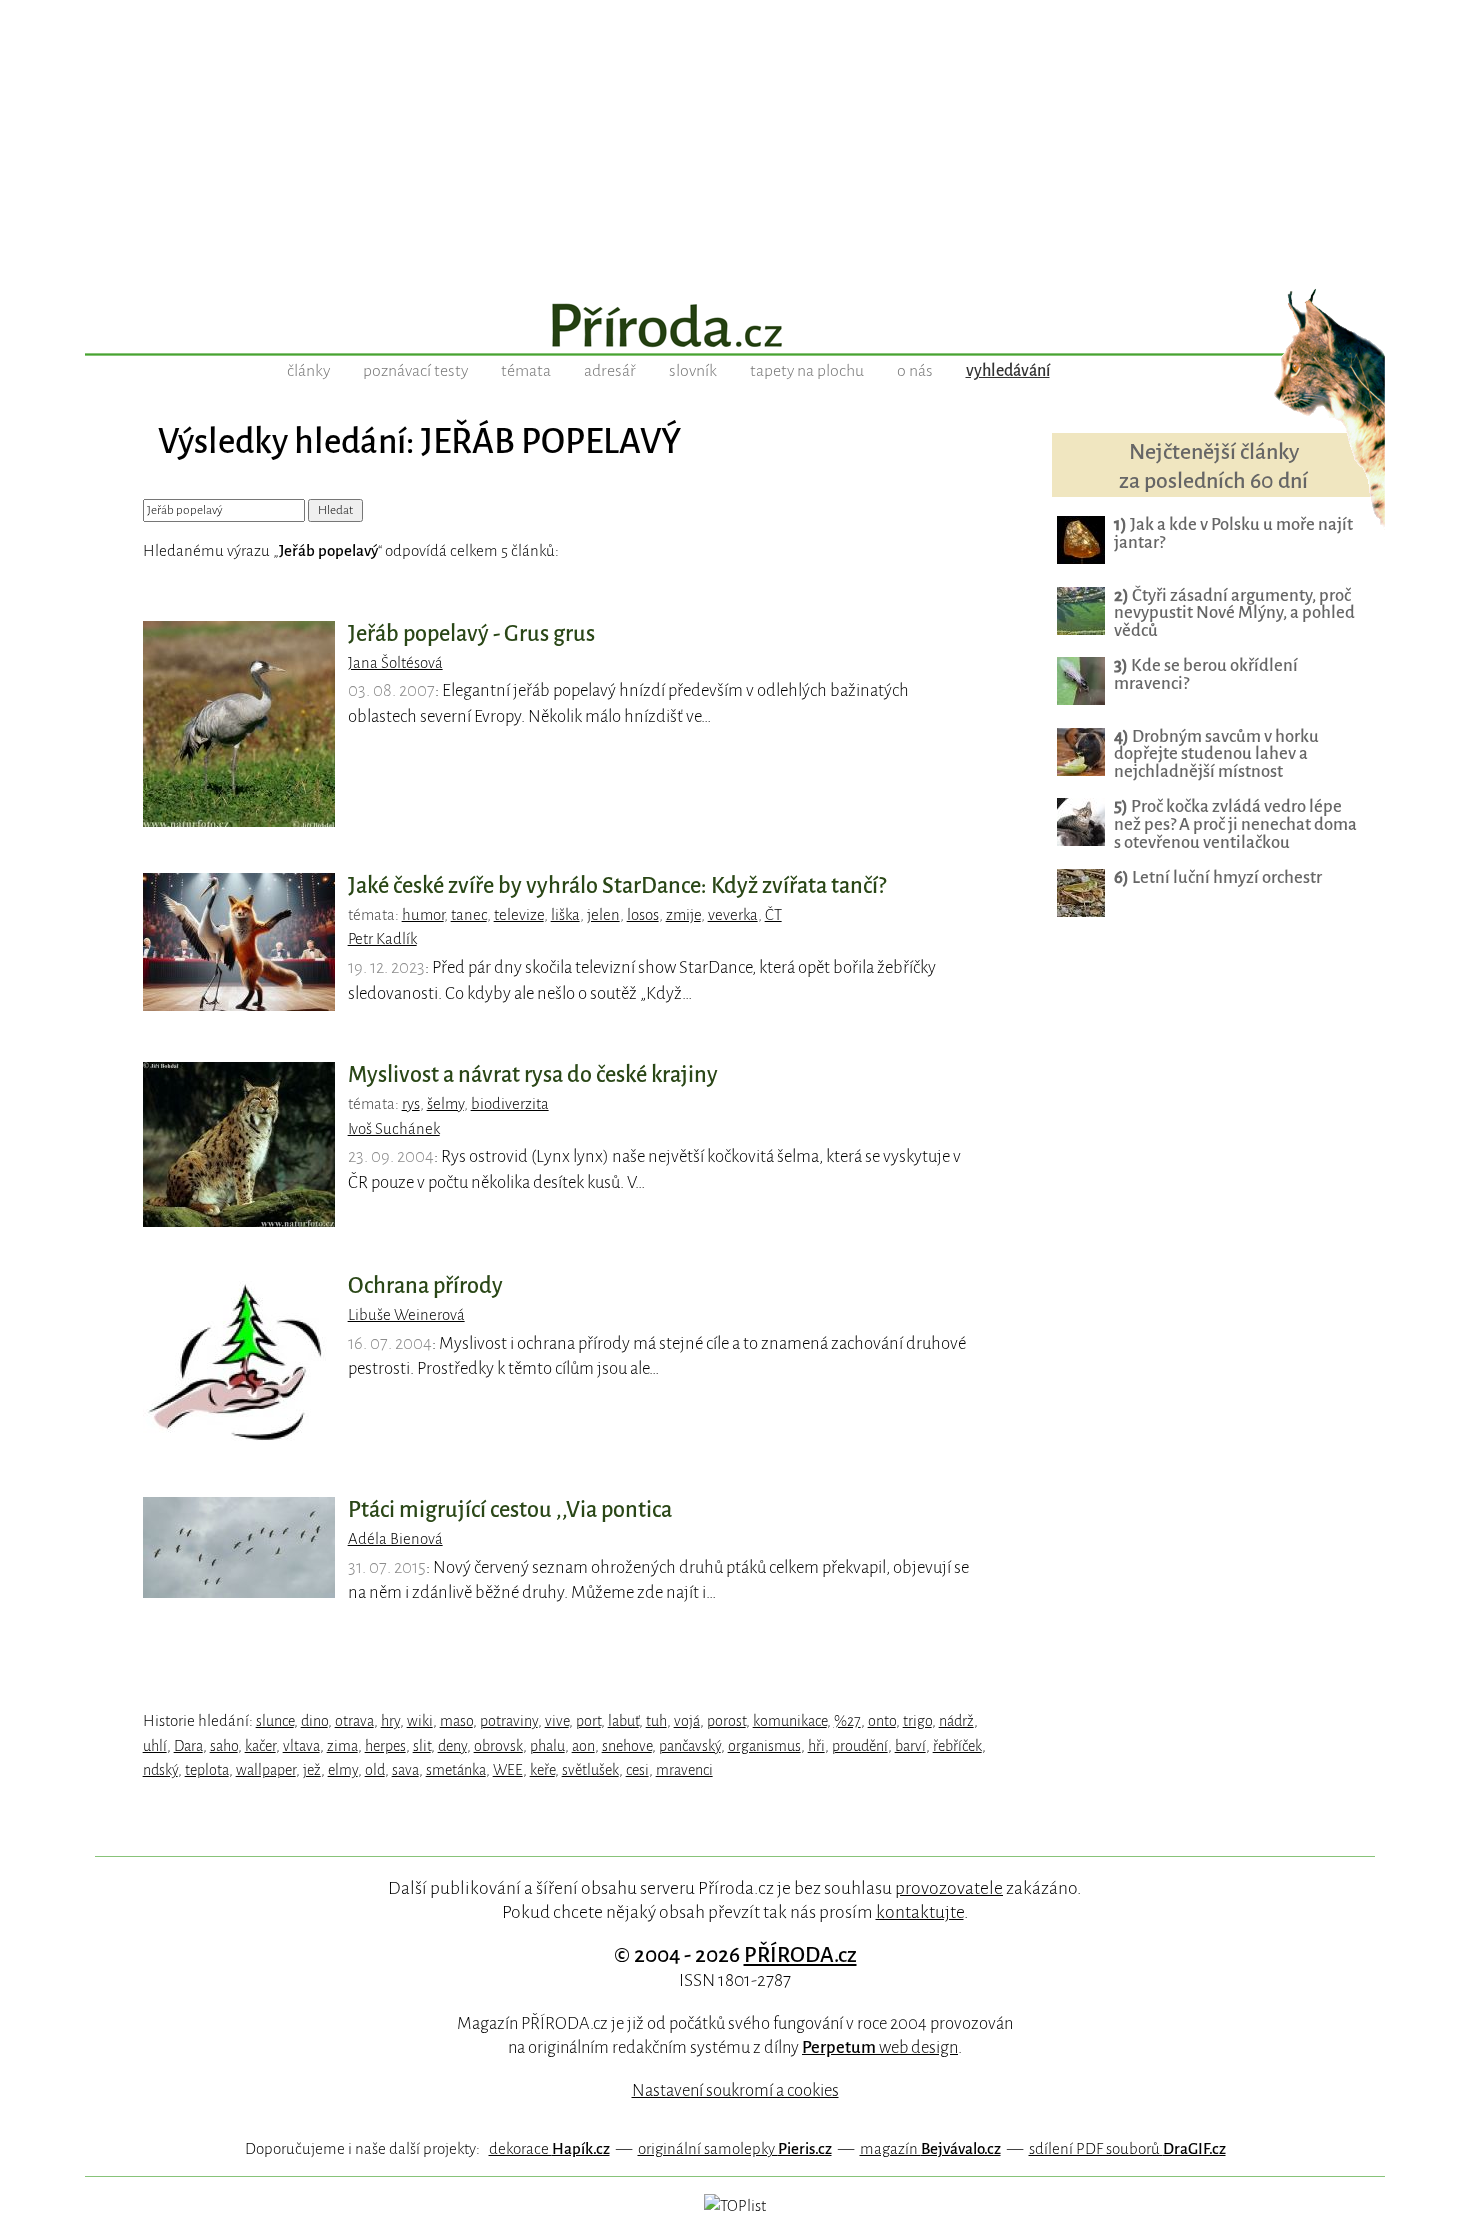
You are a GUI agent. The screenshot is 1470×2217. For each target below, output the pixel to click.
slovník (693, 371)
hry (390, 1721)
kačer (260, 1746)
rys (411, 1104)
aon (583, 1746)
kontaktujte (920, 1912)
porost (726, 1721)
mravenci (684, 1770)
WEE (508, 1770)
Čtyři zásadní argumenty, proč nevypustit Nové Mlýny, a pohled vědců (1234, 613)
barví (910, 1746)
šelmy (445, 1104)
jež (312, 1770)
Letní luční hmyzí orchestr (1218, 877)
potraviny (509, 1721)
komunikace (790, 1721)
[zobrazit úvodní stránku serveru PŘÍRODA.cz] (735, 328)
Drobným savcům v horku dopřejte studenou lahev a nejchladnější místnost (1216, 754)
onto (882, 1721)
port (588, 1721)
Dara (188, 1746)
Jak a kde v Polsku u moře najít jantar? (1233, 533)
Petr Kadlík (382, 939)
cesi (637, 1770)
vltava (301, 1746)
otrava (354, 1721)
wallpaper (266, 1770)
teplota (207, 1770)
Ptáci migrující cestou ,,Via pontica (510, 1510)
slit (422, 1746)
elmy (343, 1770)
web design (880, 2047)
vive (557, 1721)
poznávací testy (415, 371)
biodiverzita (510, 1104)
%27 (847, 1721)
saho (224, 1746)
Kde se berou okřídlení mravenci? (1206, 674)
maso (456, 1721)
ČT (773, 915)
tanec (469, 915)
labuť (623, 1721)
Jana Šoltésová (395, 663)
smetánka (456, 1770)
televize (519, 915)
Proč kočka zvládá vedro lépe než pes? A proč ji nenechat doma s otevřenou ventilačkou (1235, 824)
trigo (917, 1721)
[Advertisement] (735, 140)
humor (423, 915)
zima (342, 1746)
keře (542, 1770)
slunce (275, 1721)
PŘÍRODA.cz (800, 1955)
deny (452, 1746)
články (308, 371)
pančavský (690, 1746)
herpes (385, 1746)
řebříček (957, 1746)
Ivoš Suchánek (394, 1129)
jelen (603, 915)
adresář (610, 371)
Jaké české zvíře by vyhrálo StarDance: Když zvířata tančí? (617, 886)
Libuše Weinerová (406, 1315)
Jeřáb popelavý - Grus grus (471, 634)
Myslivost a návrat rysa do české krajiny (533, 1075)
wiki (420, 1721)
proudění (860, 1746)
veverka (733, 915)
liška (565, 915)
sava (405, 1770)
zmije (683, 915)
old (375, 1770)
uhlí (155, 1746)
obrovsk (498, 1746)
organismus (764, 1746)
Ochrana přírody (425, 1286)
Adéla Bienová (395, 1539)
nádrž (956, 1721)
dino (314, 1721)
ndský (160, 1770)
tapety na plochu (807, 371)
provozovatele (949, 1888)
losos (643, 915)
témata (526, 371)
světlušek (590, 1770)
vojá (687, 1721)
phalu (547, 1746)
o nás (915, 371)
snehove (627, 1746)
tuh (656, 1721)
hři (816, 1746)
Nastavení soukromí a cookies (735, 2090)
